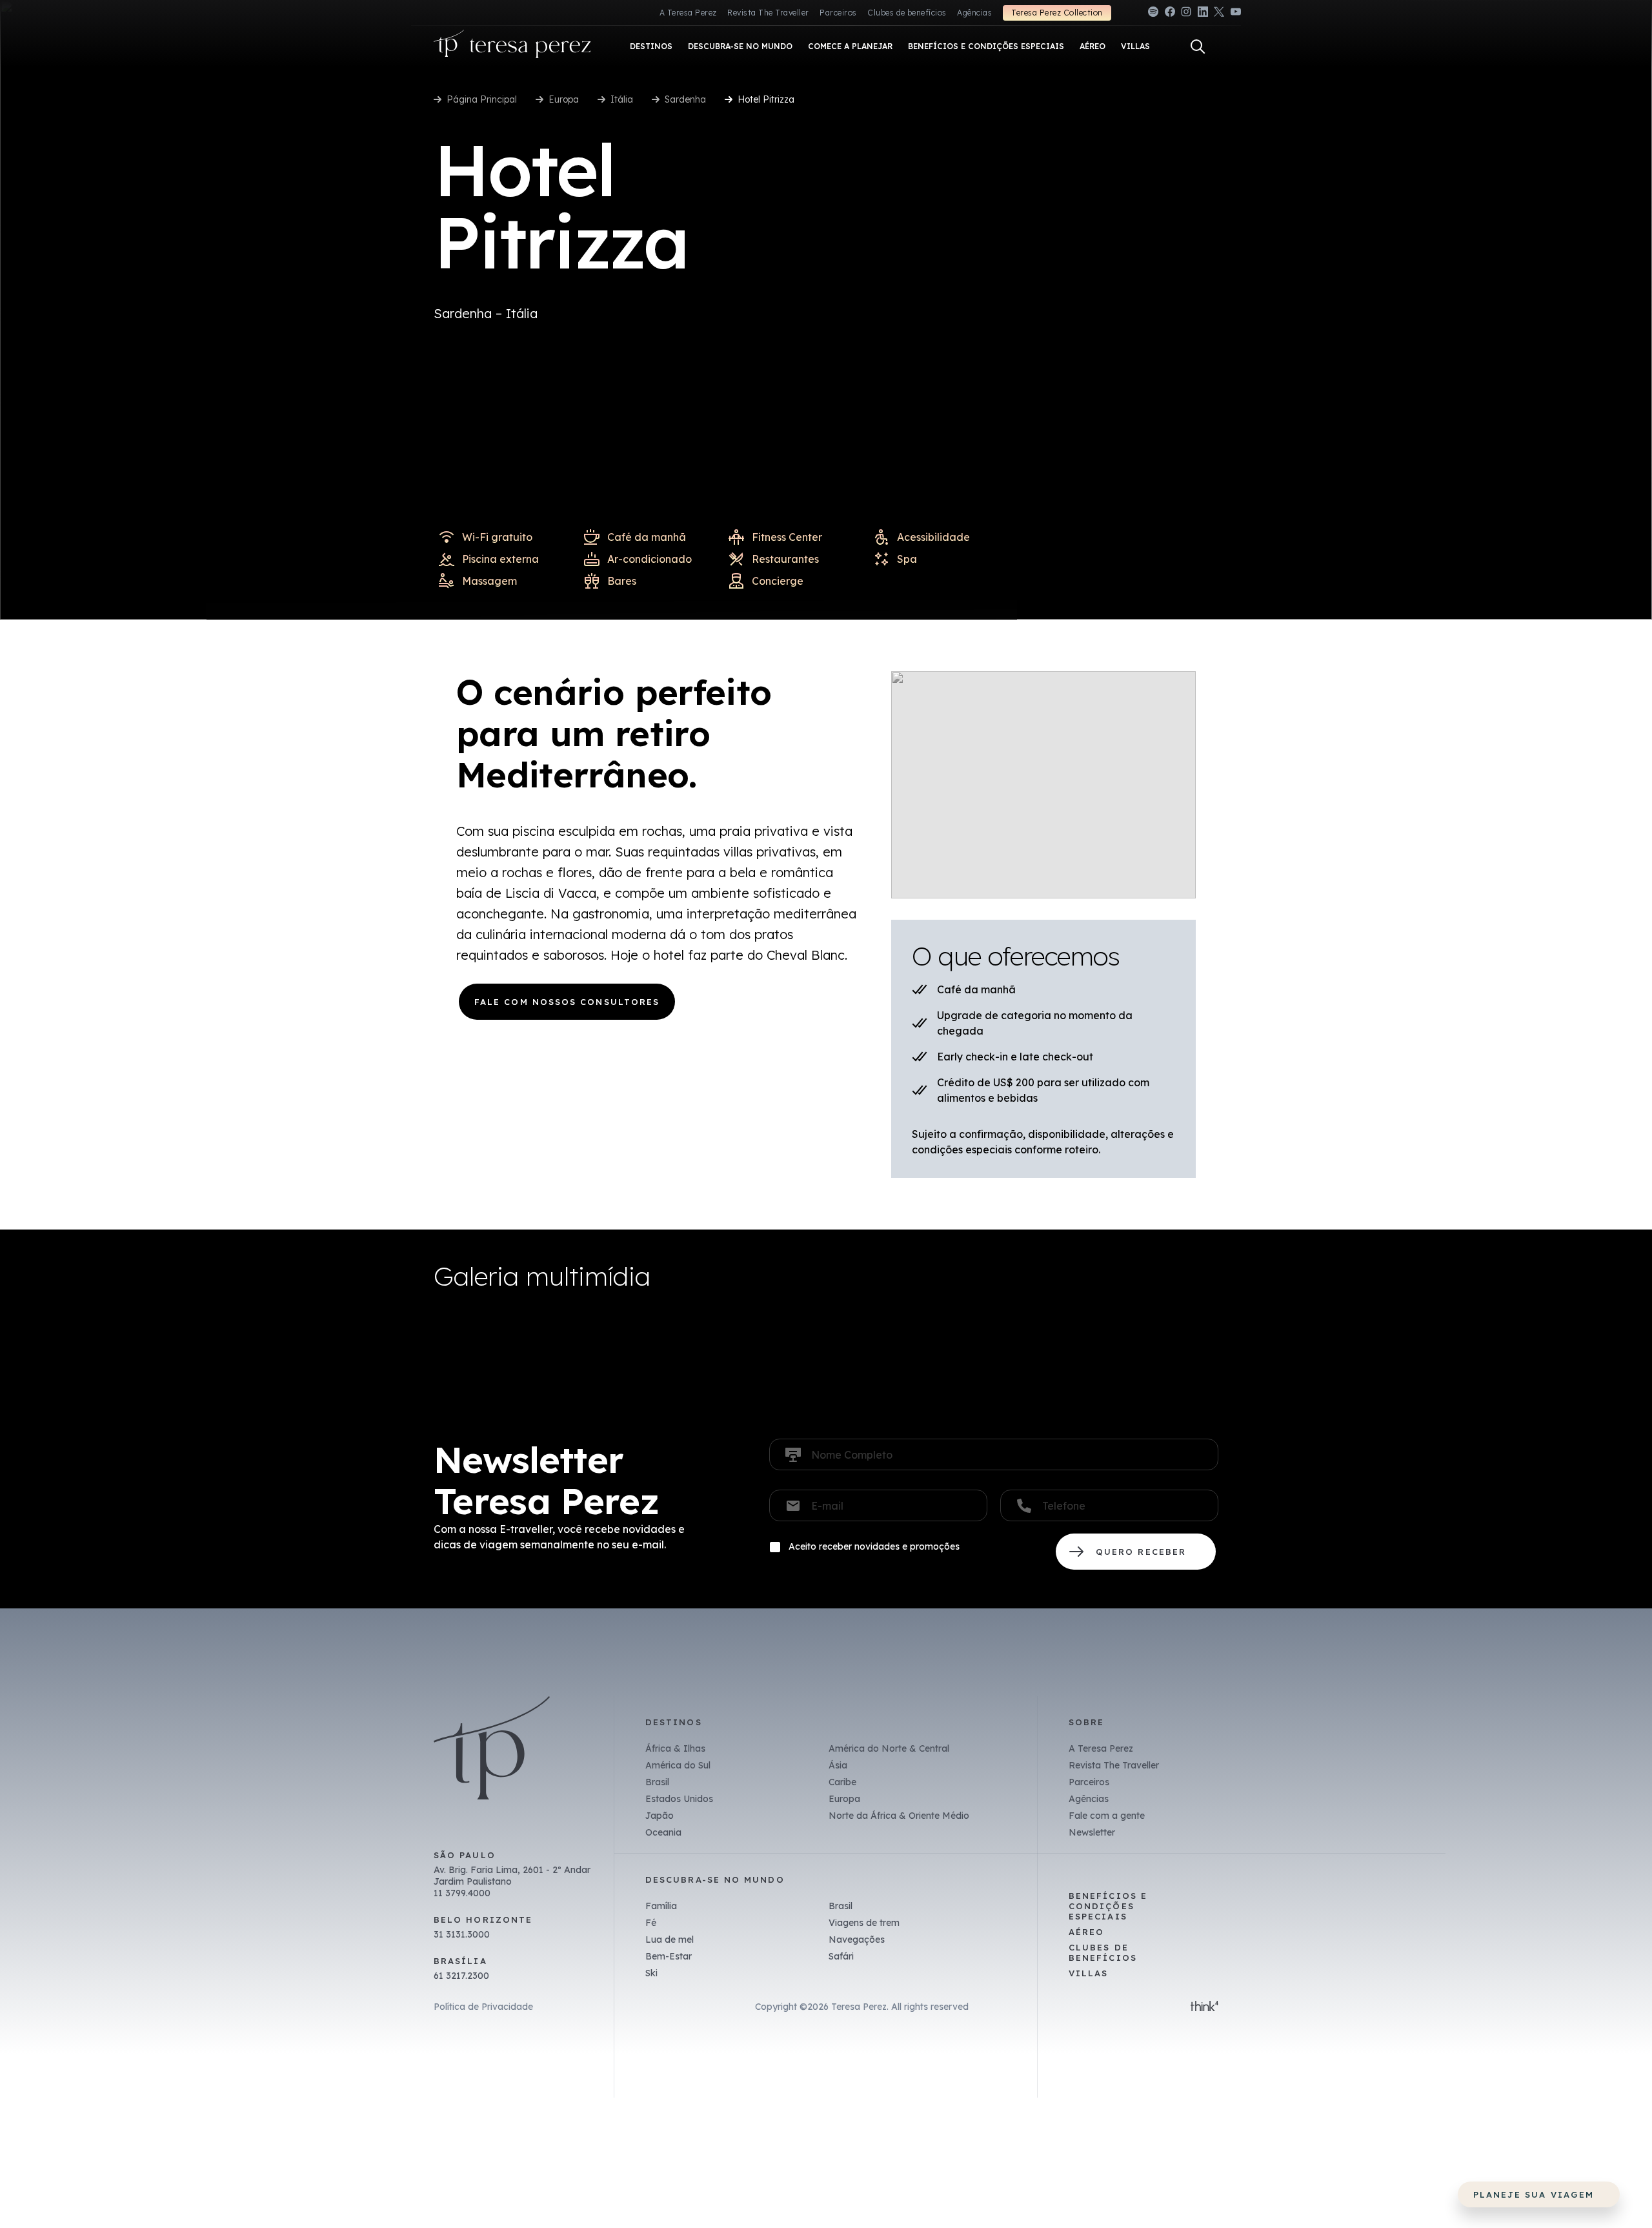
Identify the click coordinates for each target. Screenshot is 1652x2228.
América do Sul (678, 1765)
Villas (1088, 1973)
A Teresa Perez (688, 13)
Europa (564, 99)
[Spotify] (1153, 14)
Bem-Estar (669, 1956)
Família (661, 1906)
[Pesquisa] (1198, 46)
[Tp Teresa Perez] (512, 47)
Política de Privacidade (483, 2007)
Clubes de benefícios (907, 13)
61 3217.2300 (461, 1976)
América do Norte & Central (889, 1748)
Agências (974, 13)
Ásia (838, 1765)
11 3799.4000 (462, 1893)
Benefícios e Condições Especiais (1108, 1906)
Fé (651, 1923)
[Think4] (1204, 2007)
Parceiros (838, 13)
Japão (660, 1816)
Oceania (663, 1832)
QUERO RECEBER (1136, 1552)
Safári (841, 1956)
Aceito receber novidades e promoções (874, 1546)
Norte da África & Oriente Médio (899, 1816)
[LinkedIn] (1203, 14)
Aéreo (1086, 1932)
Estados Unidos (679, 1799)
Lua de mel (670, 1939)
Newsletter (1092, 1832)
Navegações (857, 1939)
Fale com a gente (1107, 1816)
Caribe (842, 1782)
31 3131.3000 (462, 1934)
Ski (651, 1973)
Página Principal (482, 99)
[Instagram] (1186, 14)
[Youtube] (1236, 14)
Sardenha (685, 99)
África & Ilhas (675, 1748)
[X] (1219, 14)
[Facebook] (1170, 14)
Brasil (657, 1782)
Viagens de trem (864, 1923)
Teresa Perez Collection (1057, 13)
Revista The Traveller (768, 13)
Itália (622, 99)
